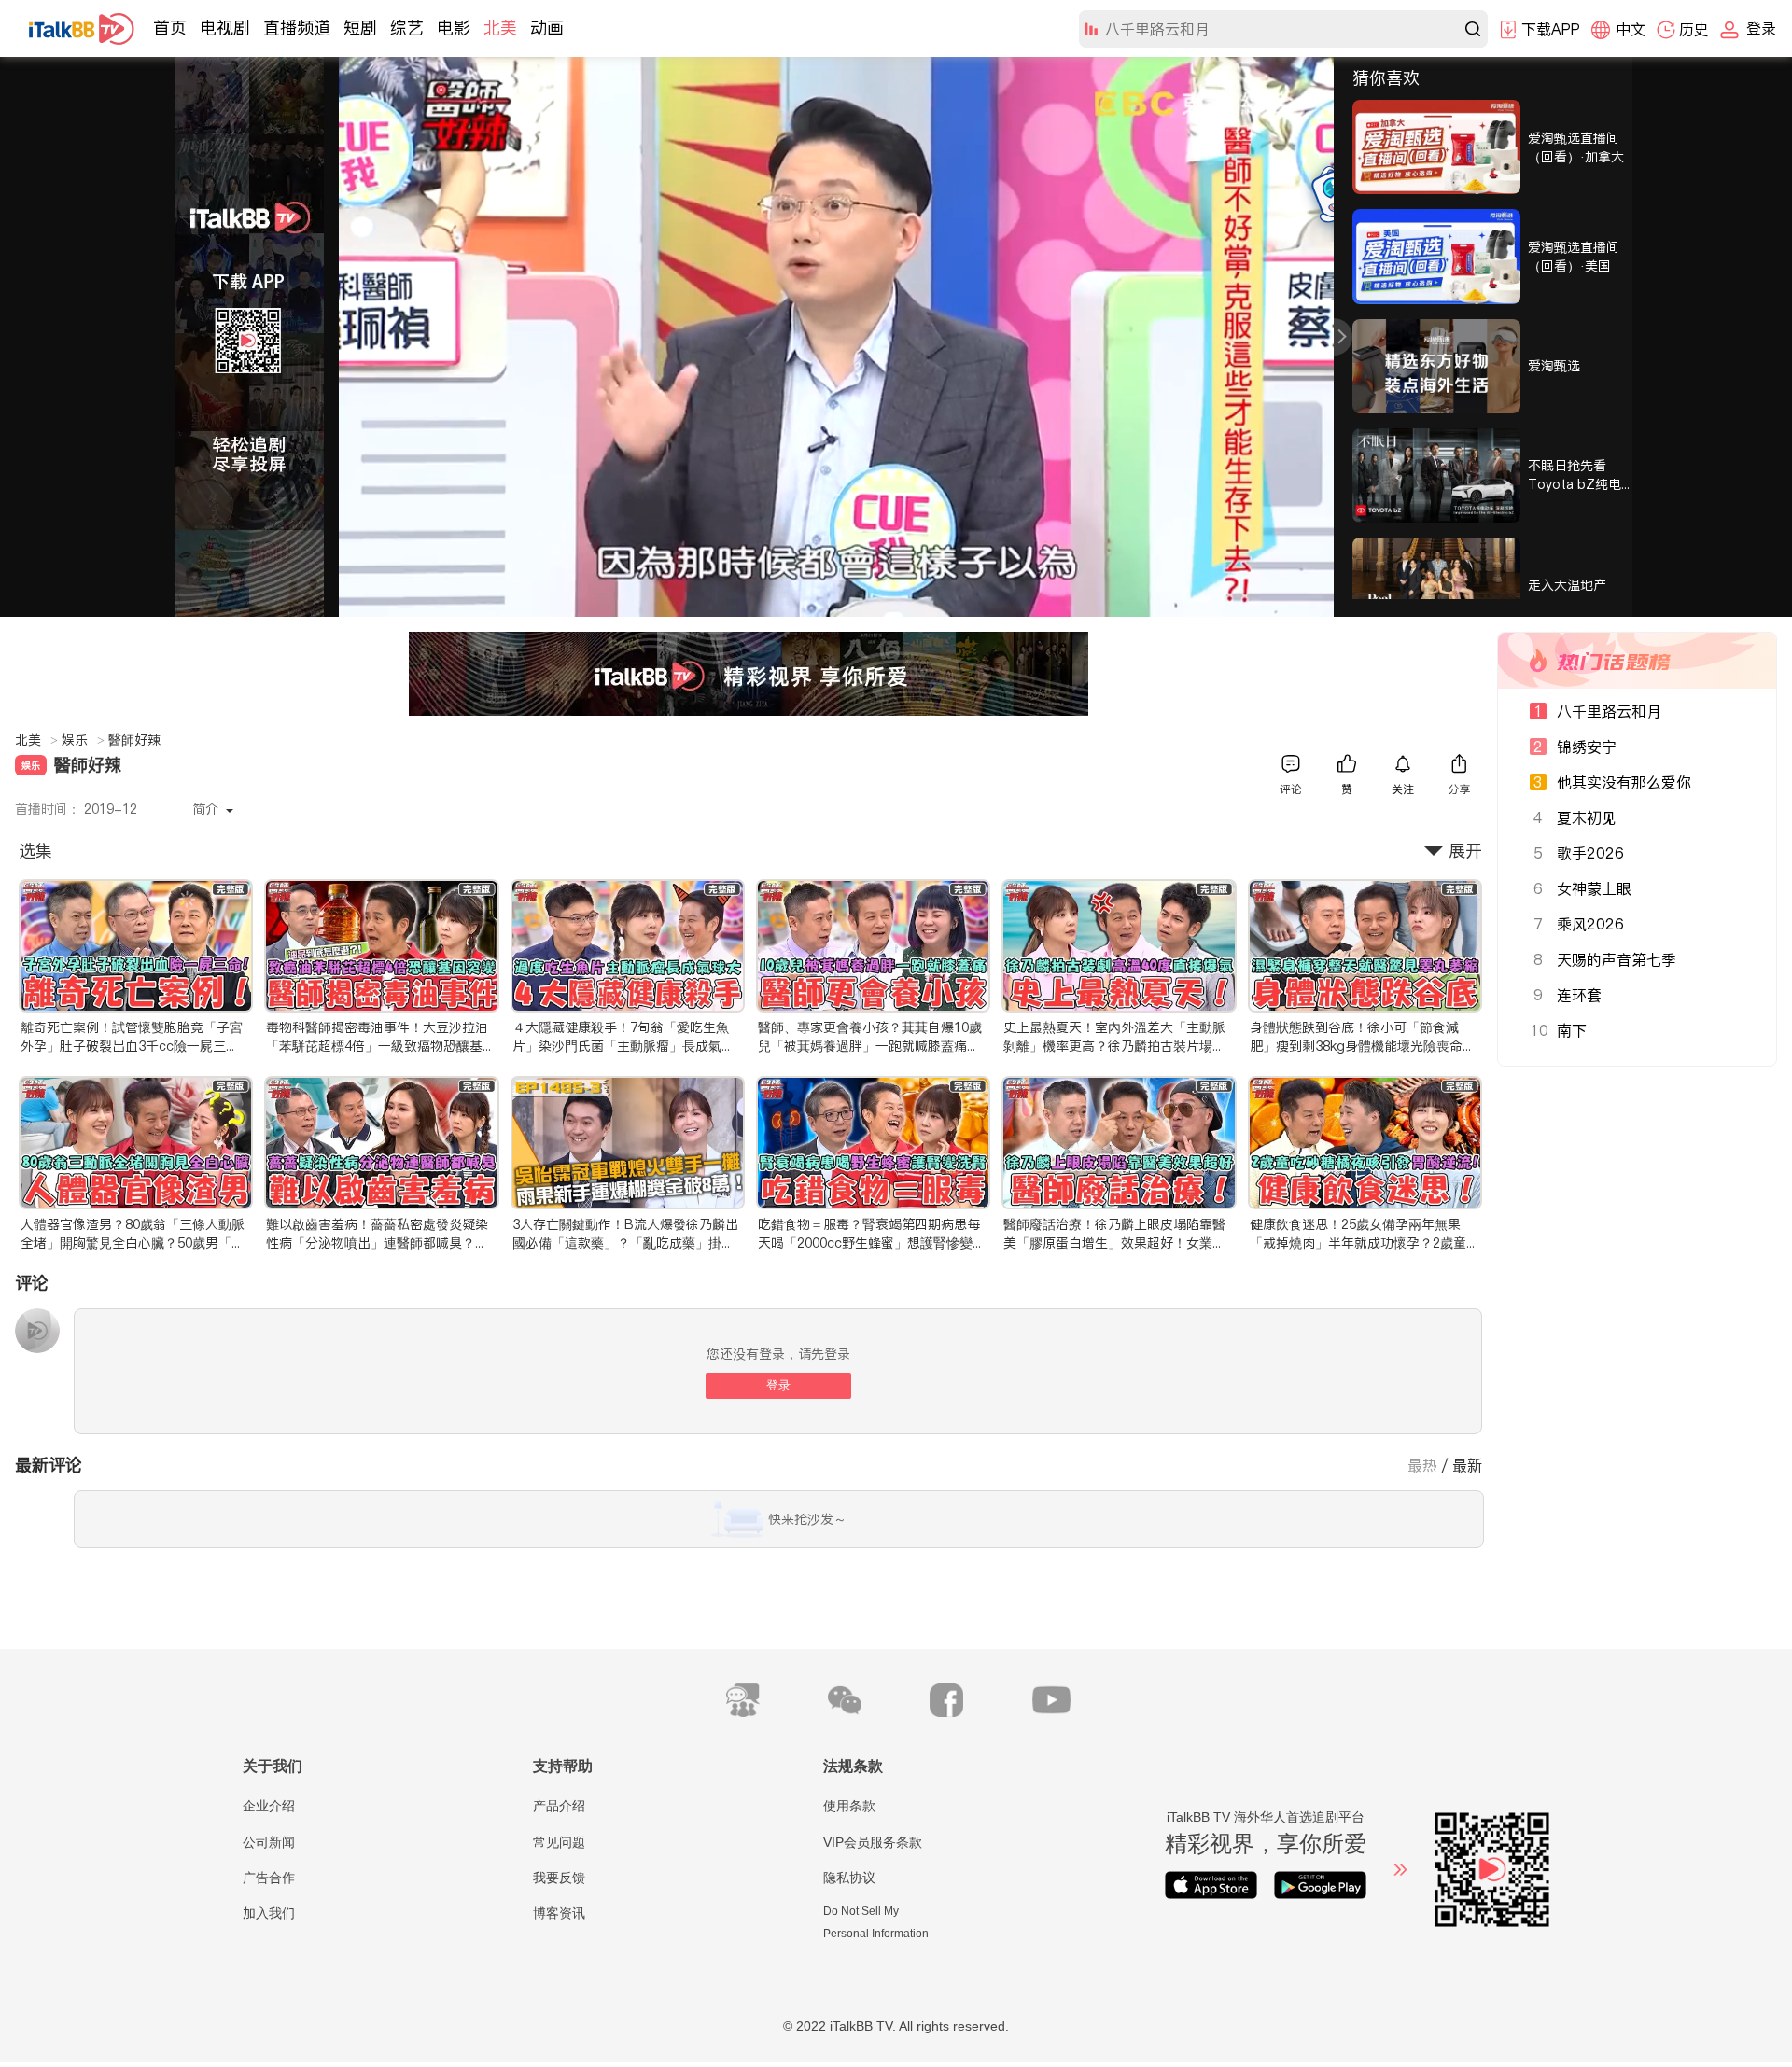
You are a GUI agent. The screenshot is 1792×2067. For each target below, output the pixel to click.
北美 (500, 28)
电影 (454, 28)
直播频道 (297, 28)
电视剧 (225, 28)
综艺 (407, 28)
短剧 (360, 28)
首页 (170, 28)
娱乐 (83, 740)
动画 (547, 28)
